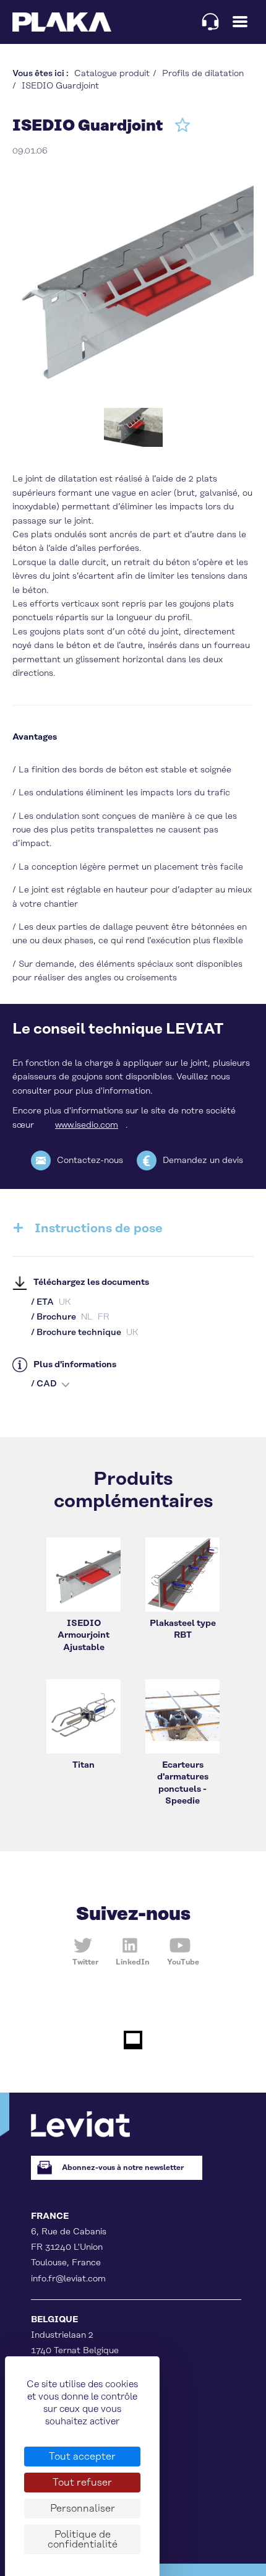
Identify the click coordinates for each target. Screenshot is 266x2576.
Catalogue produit (112, 74)
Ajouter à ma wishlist (182, 124)
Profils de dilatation (203, 74)
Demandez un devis (203, 1160)
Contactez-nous (90, 1160)
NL (87, 1317)
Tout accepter (82, 2457)
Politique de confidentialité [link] (83, 2539)
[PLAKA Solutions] (62, 22)
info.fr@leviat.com (68, 2279)
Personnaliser (83, 2509)
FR (104, 1317)
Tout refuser (82, 2483)
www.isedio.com (87, 1125)
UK (65, 1302)
